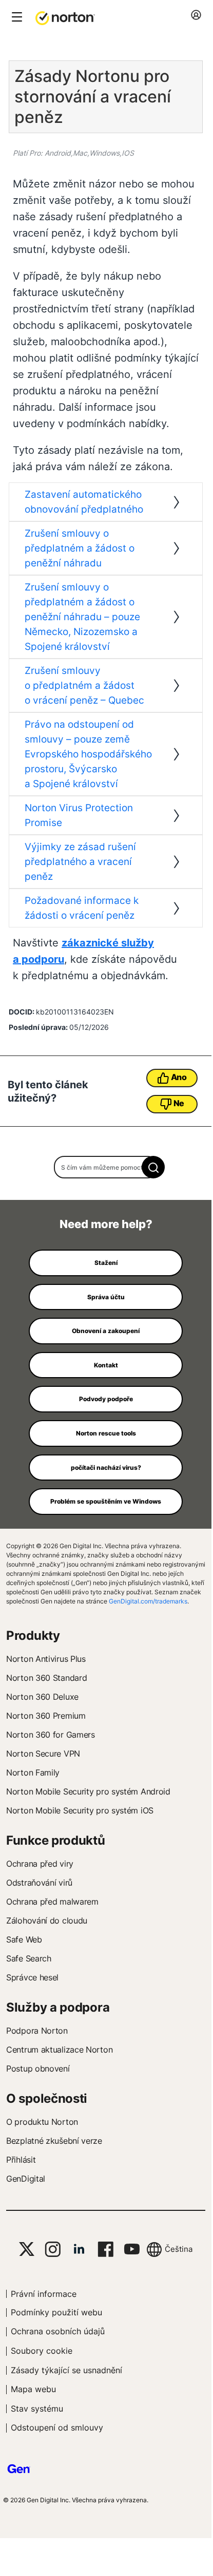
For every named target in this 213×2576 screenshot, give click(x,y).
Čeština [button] (179, 2249)
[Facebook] (105, 2249)
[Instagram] (53, 2249)
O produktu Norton (42, 2122)
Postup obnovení (38, 2068)
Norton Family (33, 1772)
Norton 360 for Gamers (51, 1735)
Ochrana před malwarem (52, 1902)
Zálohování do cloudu (47, 1920)
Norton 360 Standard (46, 1678)
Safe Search (29, 1958)
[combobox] (106, 1167)
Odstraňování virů (39, 1883)
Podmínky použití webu (56, 2312)
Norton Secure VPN (43, 1754)
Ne (179, 1103)
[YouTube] (132, 2249)
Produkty (33, 1635)
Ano (179, 1077)
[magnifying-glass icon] (153, 1167)
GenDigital (26, 2179)
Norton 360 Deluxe (42, 1697)
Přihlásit (21, 2160)
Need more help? (106, 1224)
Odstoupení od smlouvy (57, 2427)
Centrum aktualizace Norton (59, 2050)
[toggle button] (16, 18)
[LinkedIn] (79, 2249)
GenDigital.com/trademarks (148, 1601)
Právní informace (44, 2294)
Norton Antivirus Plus (46, 1659)
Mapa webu (33, 2389)
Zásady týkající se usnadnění (66, 2370)
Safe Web (24, 1939)
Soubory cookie (42, 2351)
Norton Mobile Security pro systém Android (88, 1791)
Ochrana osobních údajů (58, 2331)
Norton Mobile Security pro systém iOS (80, 1810)
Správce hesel (32, 1977)
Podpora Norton (37, 2031)
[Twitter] (27, 2249)
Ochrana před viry (40, 1864)
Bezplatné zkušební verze (54, 2141)
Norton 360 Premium (46, 1716)
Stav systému (37, 2409)
